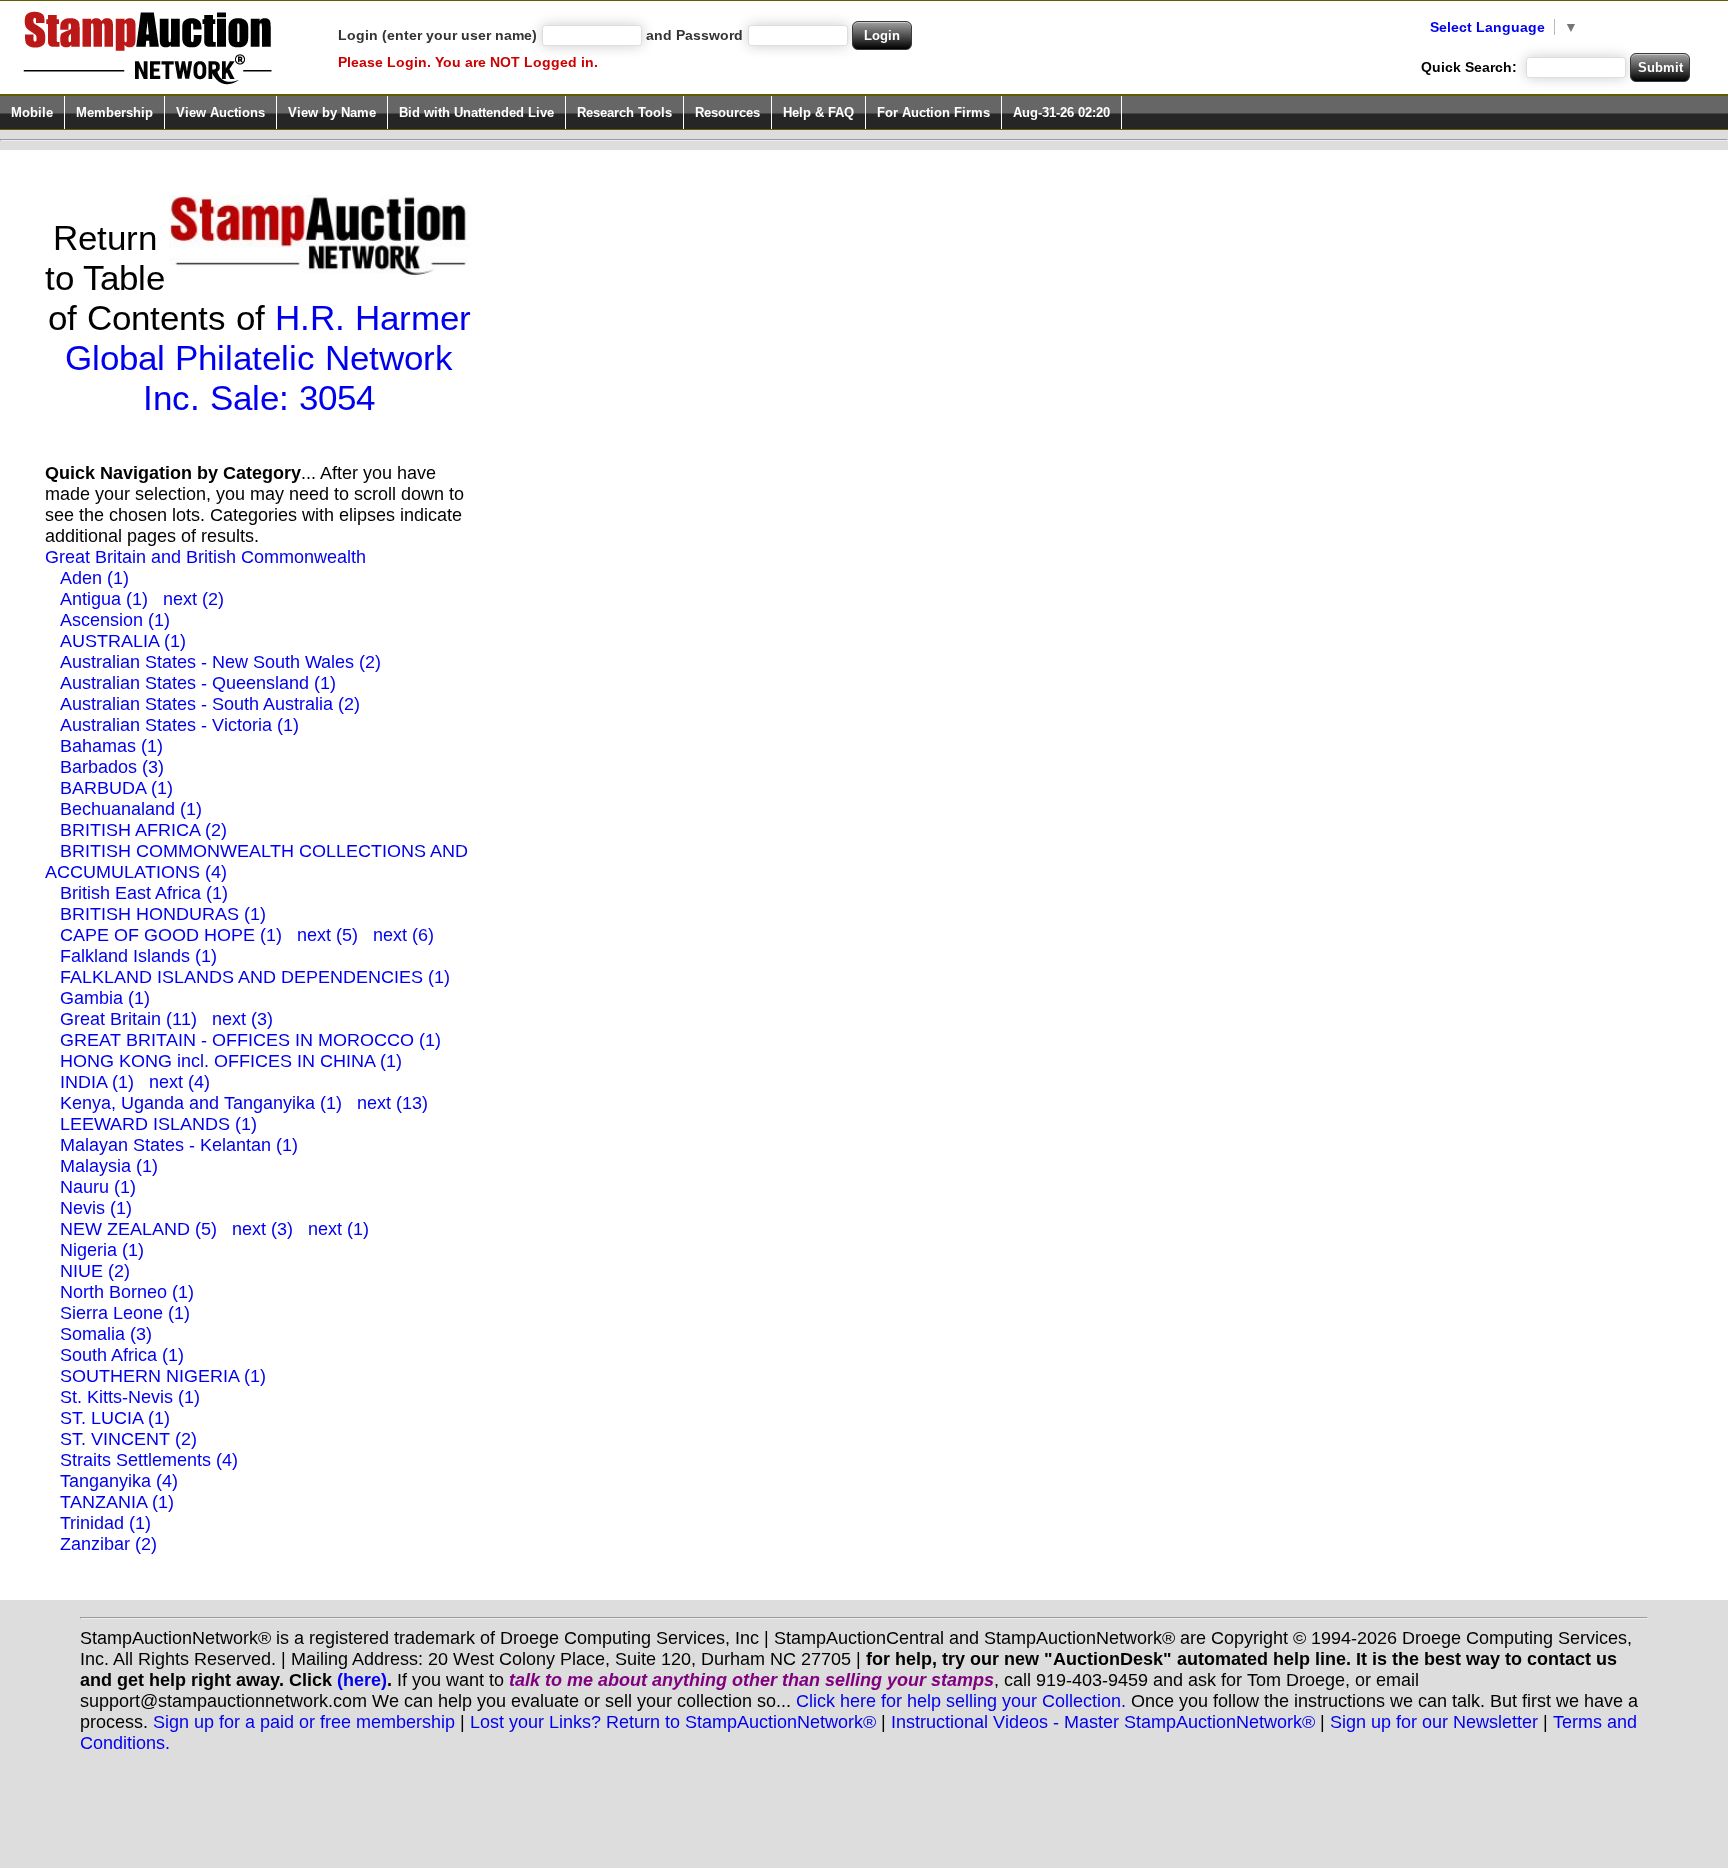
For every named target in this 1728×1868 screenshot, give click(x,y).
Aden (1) (94, 578)
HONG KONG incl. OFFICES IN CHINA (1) (231, 1061)
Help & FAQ (818, 112)
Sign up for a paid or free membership (304, 1722)
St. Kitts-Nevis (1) (130, 1397)
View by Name (332, 112)
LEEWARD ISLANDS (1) (158, 1124)
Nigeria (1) (102, 1250)
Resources (727, 112)
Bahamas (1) (111, 746)
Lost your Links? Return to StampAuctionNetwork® (673, 1722)
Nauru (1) (98, 1187)
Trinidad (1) (105, 1523)
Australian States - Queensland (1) (198, 683)
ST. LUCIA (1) (115, 1418)
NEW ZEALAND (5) (138, 1229)
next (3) (242, 1019)
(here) (362, 1680)
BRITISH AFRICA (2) (143, 830)
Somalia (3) (106, 1334)
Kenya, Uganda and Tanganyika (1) (201, 1103)
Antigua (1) (104, 599)
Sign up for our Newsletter (1434, 1722)
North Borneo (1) (127, 1292)
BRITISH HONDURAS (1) (163, 914)
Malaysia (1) (109, 1166)
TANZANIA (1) (117, 1502)
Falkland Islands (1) (138, 956)
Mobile (32, 112)
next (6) (403, 935)
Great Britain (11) (128, 1019)
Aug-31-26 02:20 (1061, 112)
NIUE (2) (95, 1271)
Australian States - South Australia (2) (210, 704)
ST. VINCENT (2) (128, 1439)
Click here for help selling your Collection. (961, 1701)
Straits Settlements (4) (149, 1460)
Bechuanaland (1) (131, 809)
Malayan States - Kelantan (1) (179, 1145)
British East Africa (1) (144, 893)
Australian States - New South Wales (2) (220, 662)
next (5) (327, 935)
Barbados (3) (112, 767)
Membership (114, 112)
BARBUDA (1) (116, 788)
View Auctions (220, 112)
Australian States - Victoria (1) (179, 725)
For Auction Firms (933, 112)
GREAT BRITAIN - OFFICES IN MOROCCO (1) (250, 1040)
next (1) (338, 1229)
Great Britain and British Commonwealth (205, 557)
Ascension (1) (115, 620)
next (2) (193, 599)
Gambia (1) (105, 998)
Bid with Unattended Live (476, 112)
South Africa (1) (122, 1355)
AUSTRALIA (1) (123, 641)
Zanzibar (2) (108, 1544)
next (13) (392, 1103)
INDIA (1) (97, 1082)
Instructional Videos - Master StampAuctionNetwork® (1103, 1722)
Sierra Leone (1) (125, 1313)
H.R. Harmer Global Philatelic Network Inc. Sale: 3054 (268, 357)
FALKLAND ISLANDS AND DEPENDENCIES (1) (255, 977)
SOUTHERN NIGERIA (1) (163, 1376)
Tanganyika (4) (119, 1481)
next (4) (179, 1082)
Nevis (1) (96, 1208)
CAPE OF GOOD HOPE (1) (171, 935)
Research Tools (624, 112)
